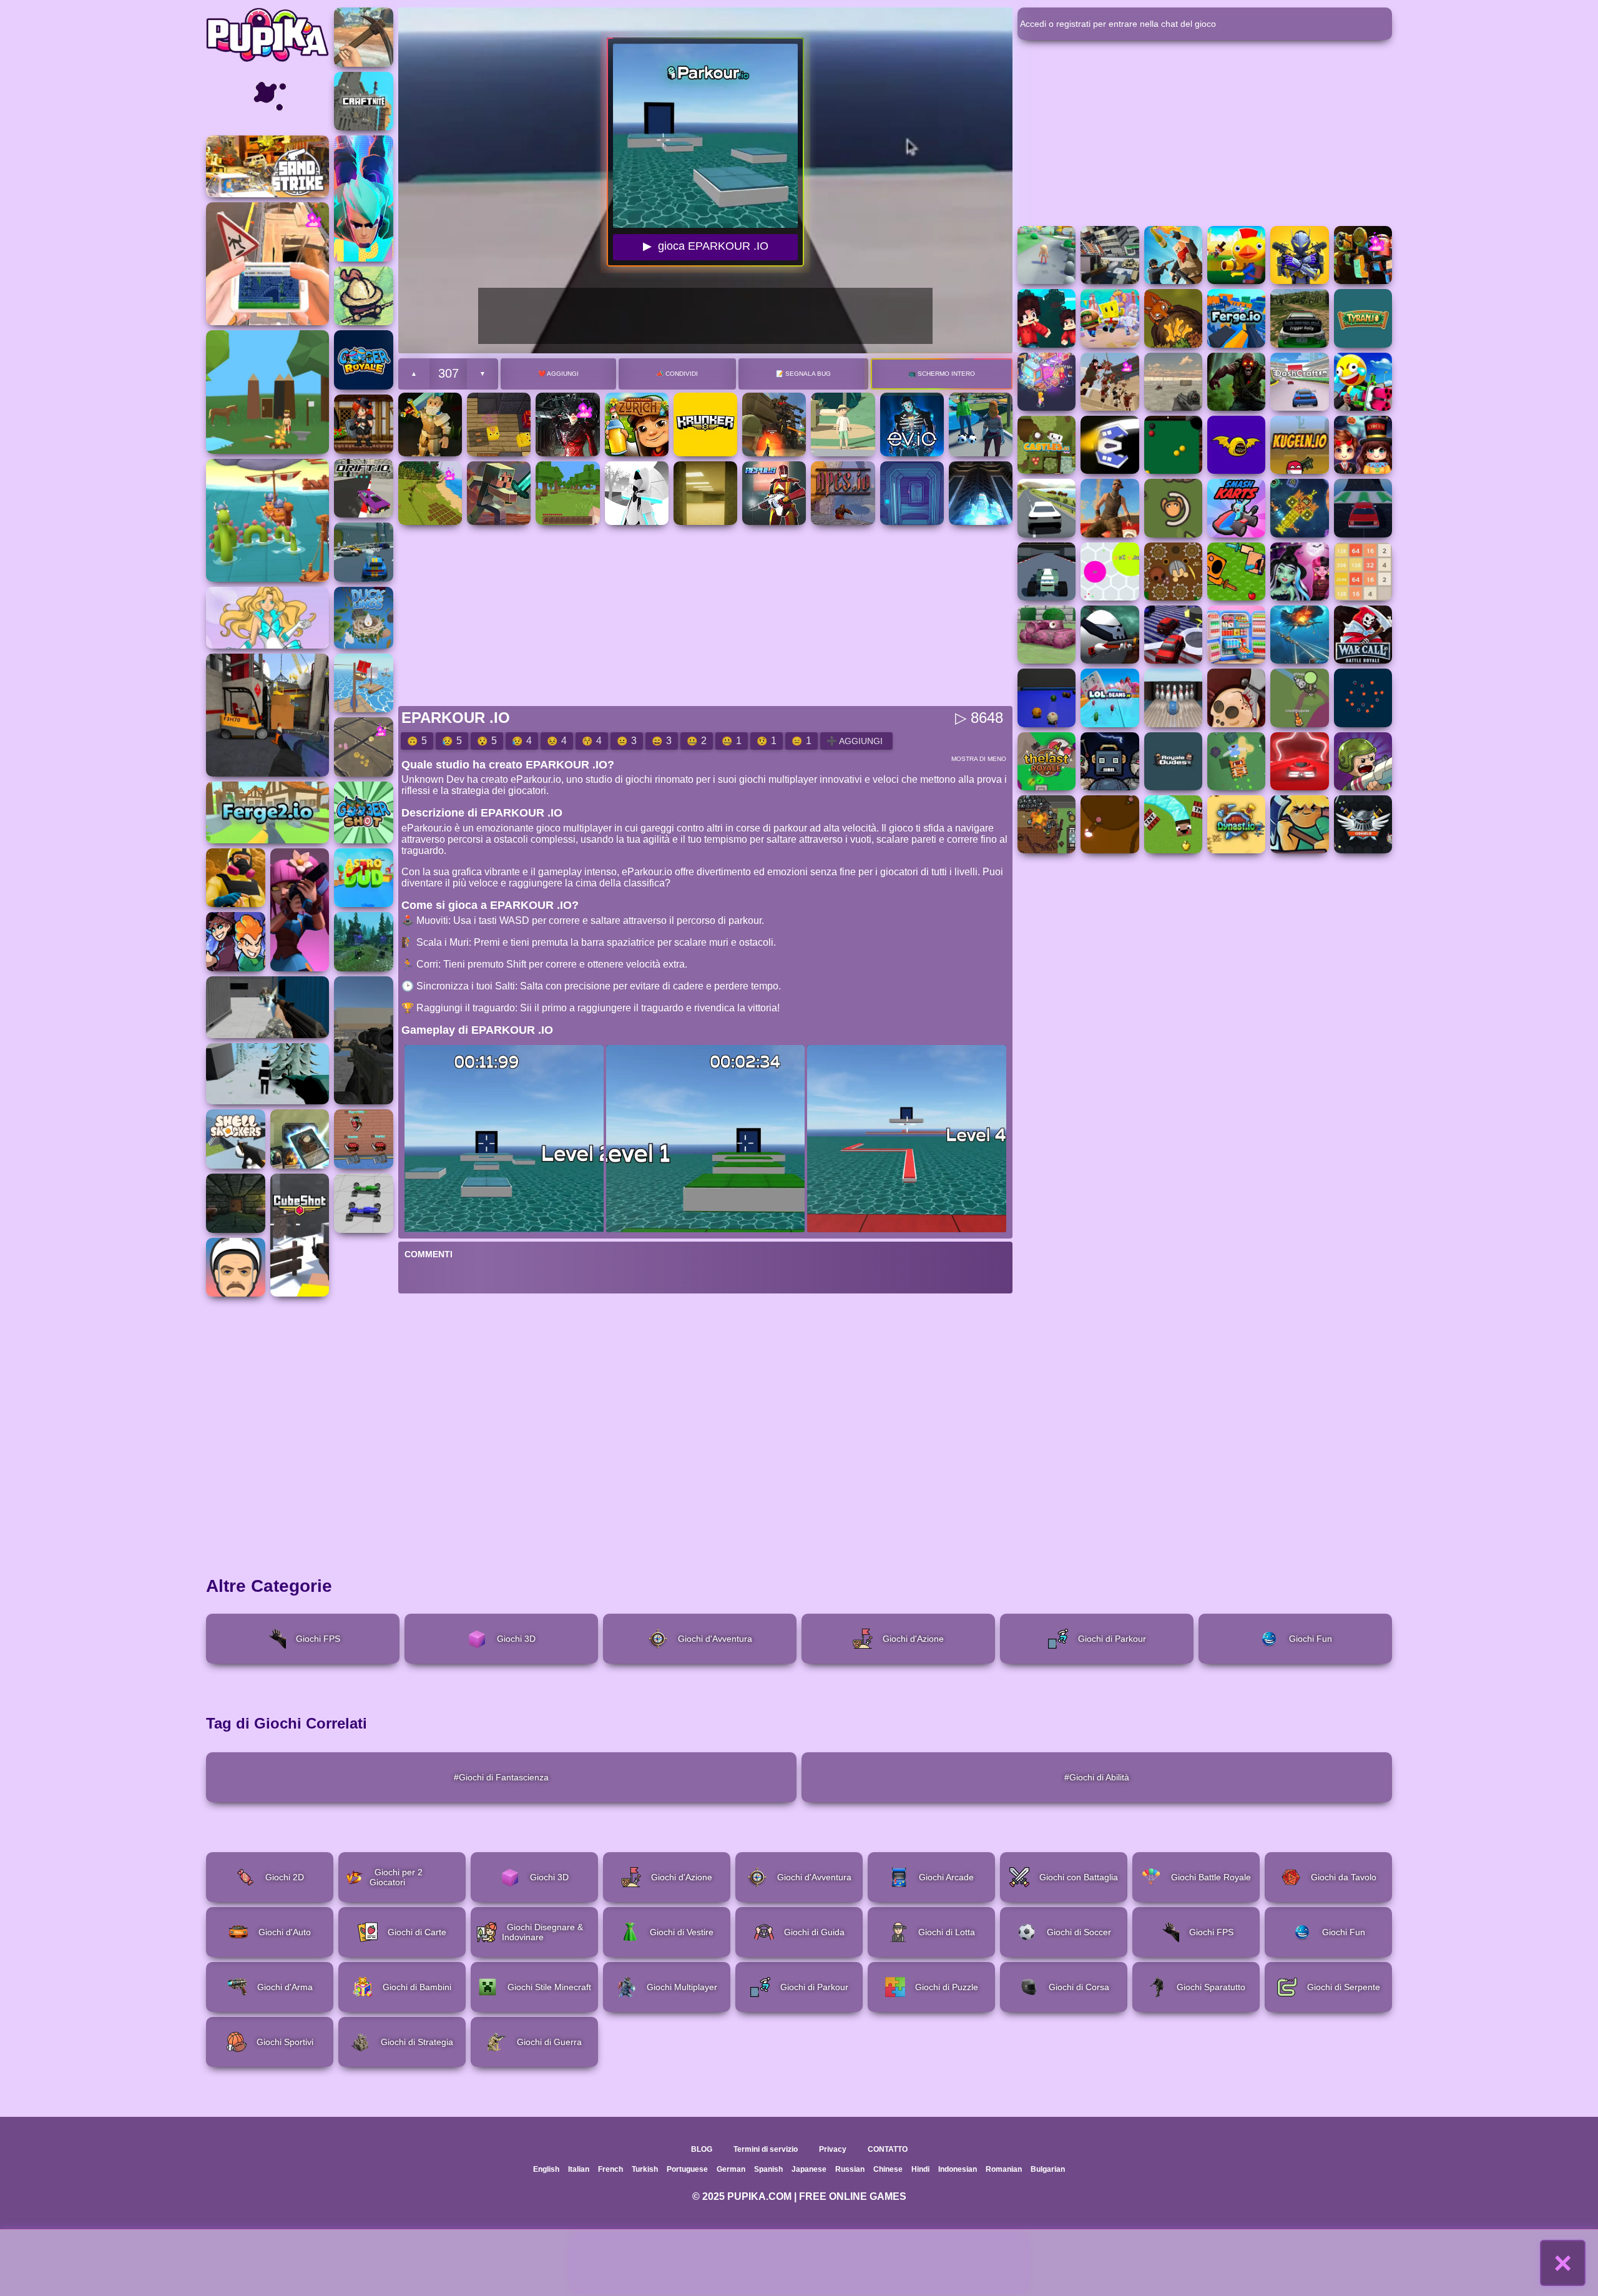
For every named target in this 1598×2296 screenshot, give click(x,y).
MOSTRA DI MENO (979, 759)
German (731, 2169)
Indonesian (958, 2169)
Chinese (888, 2169)
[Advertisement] (799, 2263)
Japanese (809, 2169)
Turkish (645, 2169)
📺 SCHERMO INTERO (942, 374)
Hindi (920, 2169)
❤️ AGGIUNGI (558, 374)
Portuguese (687, 2169)
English (546, 2169)
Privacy (833, 2149)
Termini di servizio (766, 2149)
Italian (579, 2169)
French (610, 2169)
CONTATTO (888, 2149)
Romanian (1004, 2169)
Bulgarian (1048, 2169)
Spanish (768, 2169)
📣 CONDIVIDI (677, 374)
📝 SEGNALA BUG (803, 374)
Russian (850, 2169)
